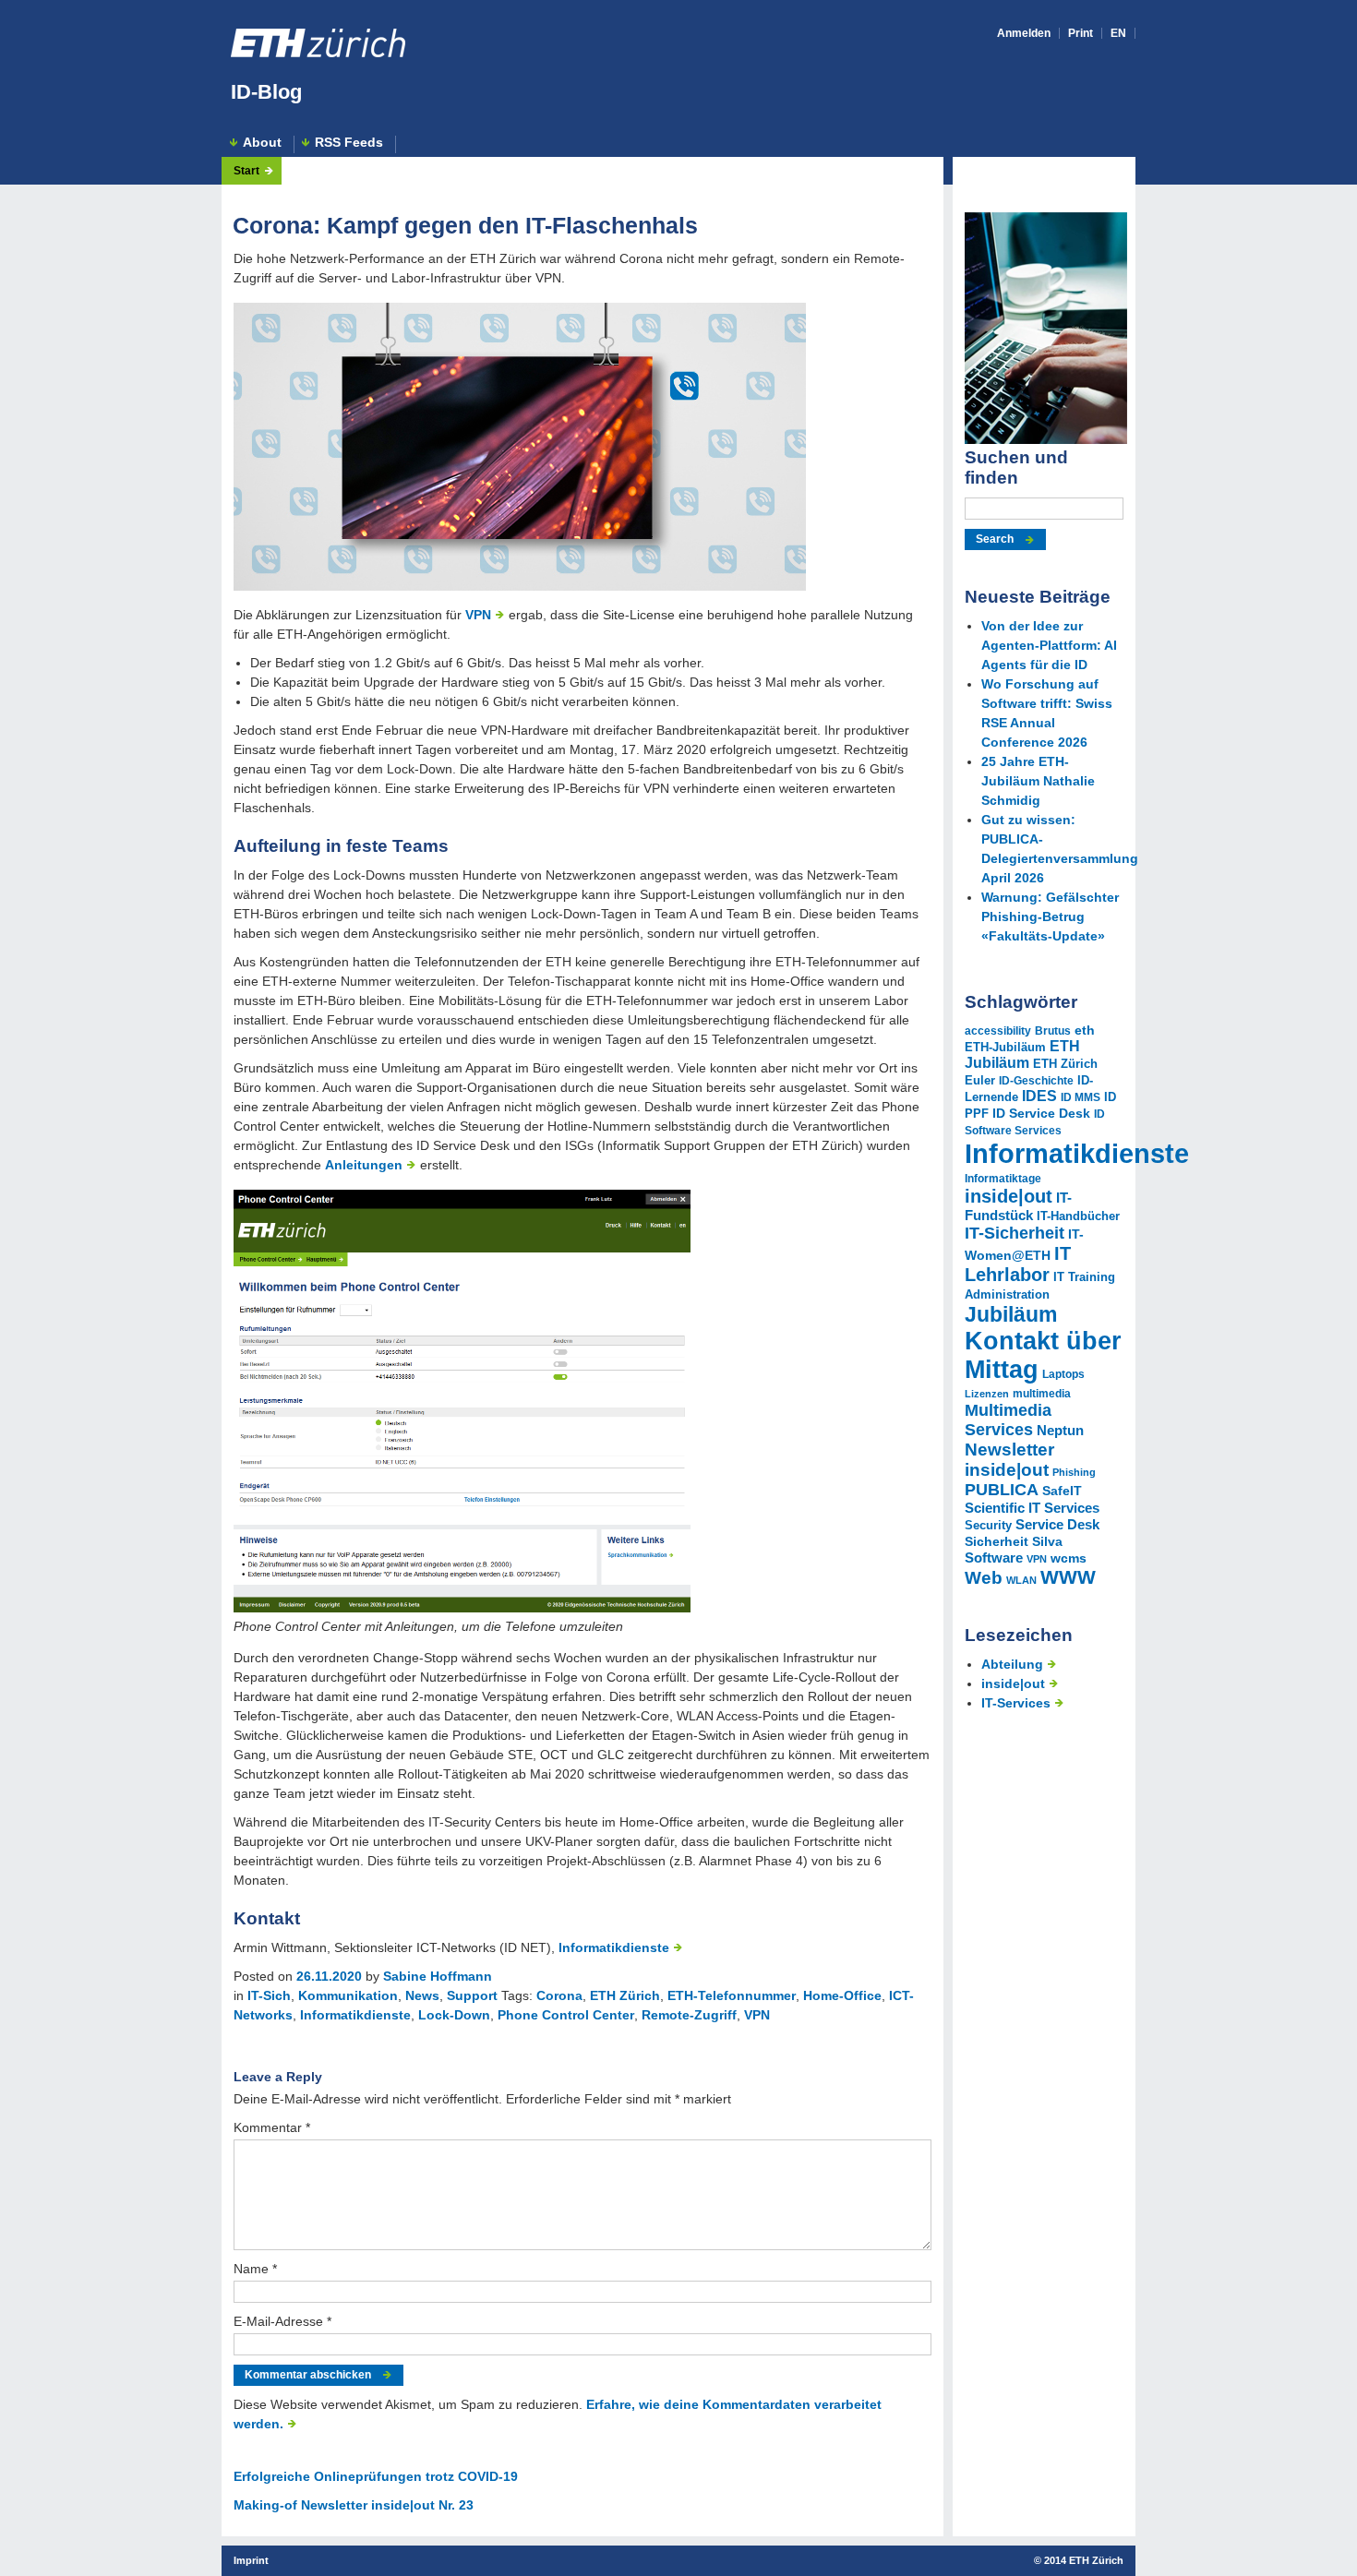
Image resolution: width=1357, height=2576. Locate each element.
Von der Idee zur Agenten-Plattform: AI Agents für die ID (1049, 645)
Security (988, 1525)
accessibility (998, 1031)
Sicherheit (997, 1541)
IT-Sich (269, 1995)
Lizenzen (987, 1394)
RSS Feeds (349, 143)
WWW (1068, 1577)
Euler (980, 1081)
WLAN (1021, 1580)
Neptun (1060, 1431)
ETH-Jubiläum (1005, 1048)
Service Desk (1057, 1524)
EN (1118, 33)
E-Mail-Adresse (282, 2321)
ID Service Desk (1041, 1113)
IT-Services (1016, 1703)
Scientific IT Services (1032, 1508)
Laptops (1063, 1374)
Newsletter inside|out (1009, 1460)
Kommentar (272, 2127)
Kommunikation (348, 1995)
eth (1085, 1030)
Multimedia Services (1008, 1420)
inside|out (1009, 1196)
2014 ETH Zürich (1084, 2560)
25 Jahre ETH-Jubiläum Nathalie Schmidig (1038, 781)
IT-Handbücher (1078, 1216)
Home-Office (842, 1995)
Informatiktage (1003, 1179)
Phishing (1074, 1472)
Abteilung (1012, 1664)
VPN (478, 615)
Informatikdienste (614, 1947)
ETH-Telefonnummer (732, 1995)
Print (1081, 33)
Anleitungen (364, 1165)
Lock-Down (454, 2015)
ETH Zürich (625, 1995)
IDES (1039, 1096)
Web (984, 1578)
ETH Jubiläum (1022, 1054)
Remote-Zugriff (689, 2015)
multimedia (1042, 1394)
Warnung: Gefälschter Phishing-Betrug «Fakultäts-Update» (1050, 917)
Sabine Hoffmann (438, 1976)
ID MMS (1081, 1097)
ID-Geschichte (1036, 1081)
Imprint (251, 2560)
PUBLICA (1002, 1490)
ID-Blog (266, 92)
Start (246, 171)
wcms (1069, 1558)
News (422, 1995)
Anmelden (1024, 33)
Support (472, 1995)
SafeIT (1062, 1491)
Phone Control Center (566, 2015)
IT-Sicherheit (1015, 1233)
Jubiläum (1011, 1314)
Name (255, 2269)
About (262, 143)
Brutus (1053, 1031)
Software (994, 1558)
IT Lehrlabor (1018, 1264)
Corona (559, 1995)
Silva (1047, 1541)
